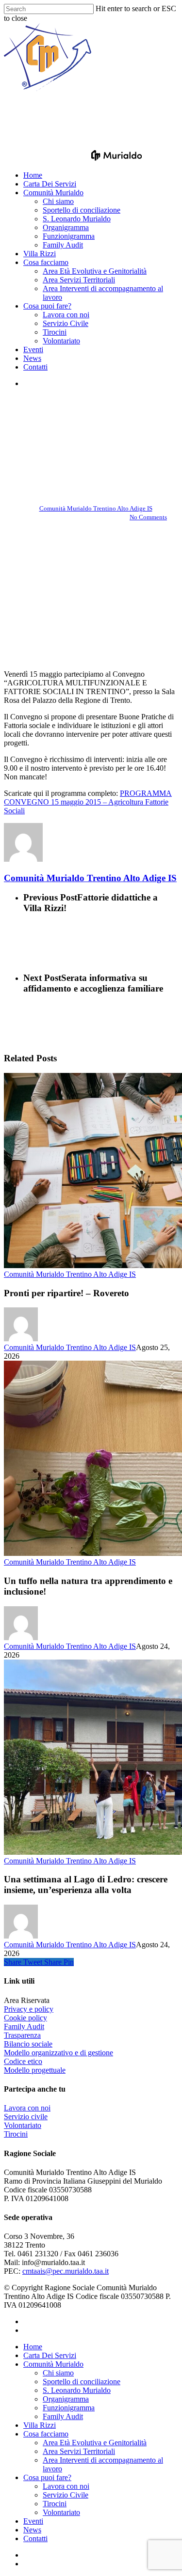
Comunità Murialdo (53, 2364)
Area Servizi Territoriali (79, 2451)
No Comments (148, 517)
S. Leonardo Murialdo (77, 2390)
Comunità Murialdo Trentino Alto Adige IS (91, 422)
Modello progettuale (35, 2070)
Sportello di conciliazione (82, 2382)
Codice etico (23, 2061)
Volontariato (23, 2125)
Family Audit (24, 2026)
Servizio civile (26, 2117)
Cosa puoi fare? (47, 2477)
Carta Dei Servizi (50, 2355)
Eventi (33, 2521)
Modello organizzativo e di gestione (58, 2053)
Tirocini (16, 2134)
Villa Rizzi (40, 2425)
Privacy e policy (29, 2009)
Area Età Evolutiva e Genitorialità (95, 2443)
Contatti (35, 2538)
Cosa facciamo (46, 2434)
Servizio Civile (66, 2495)
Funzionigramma (69, 2408)
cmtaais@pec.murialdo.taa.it (66, 2271)
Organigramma (66, 2399)
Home (33, 2347)
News (32, 2530)
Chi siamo (58, 2373)
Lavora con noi (27, 2108)
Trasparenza (22, 2035)
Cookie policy (25, 2018)
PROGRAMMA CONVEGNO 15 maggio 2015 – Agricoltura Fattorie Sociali (88, 802)
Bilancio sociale (28, 2044)
